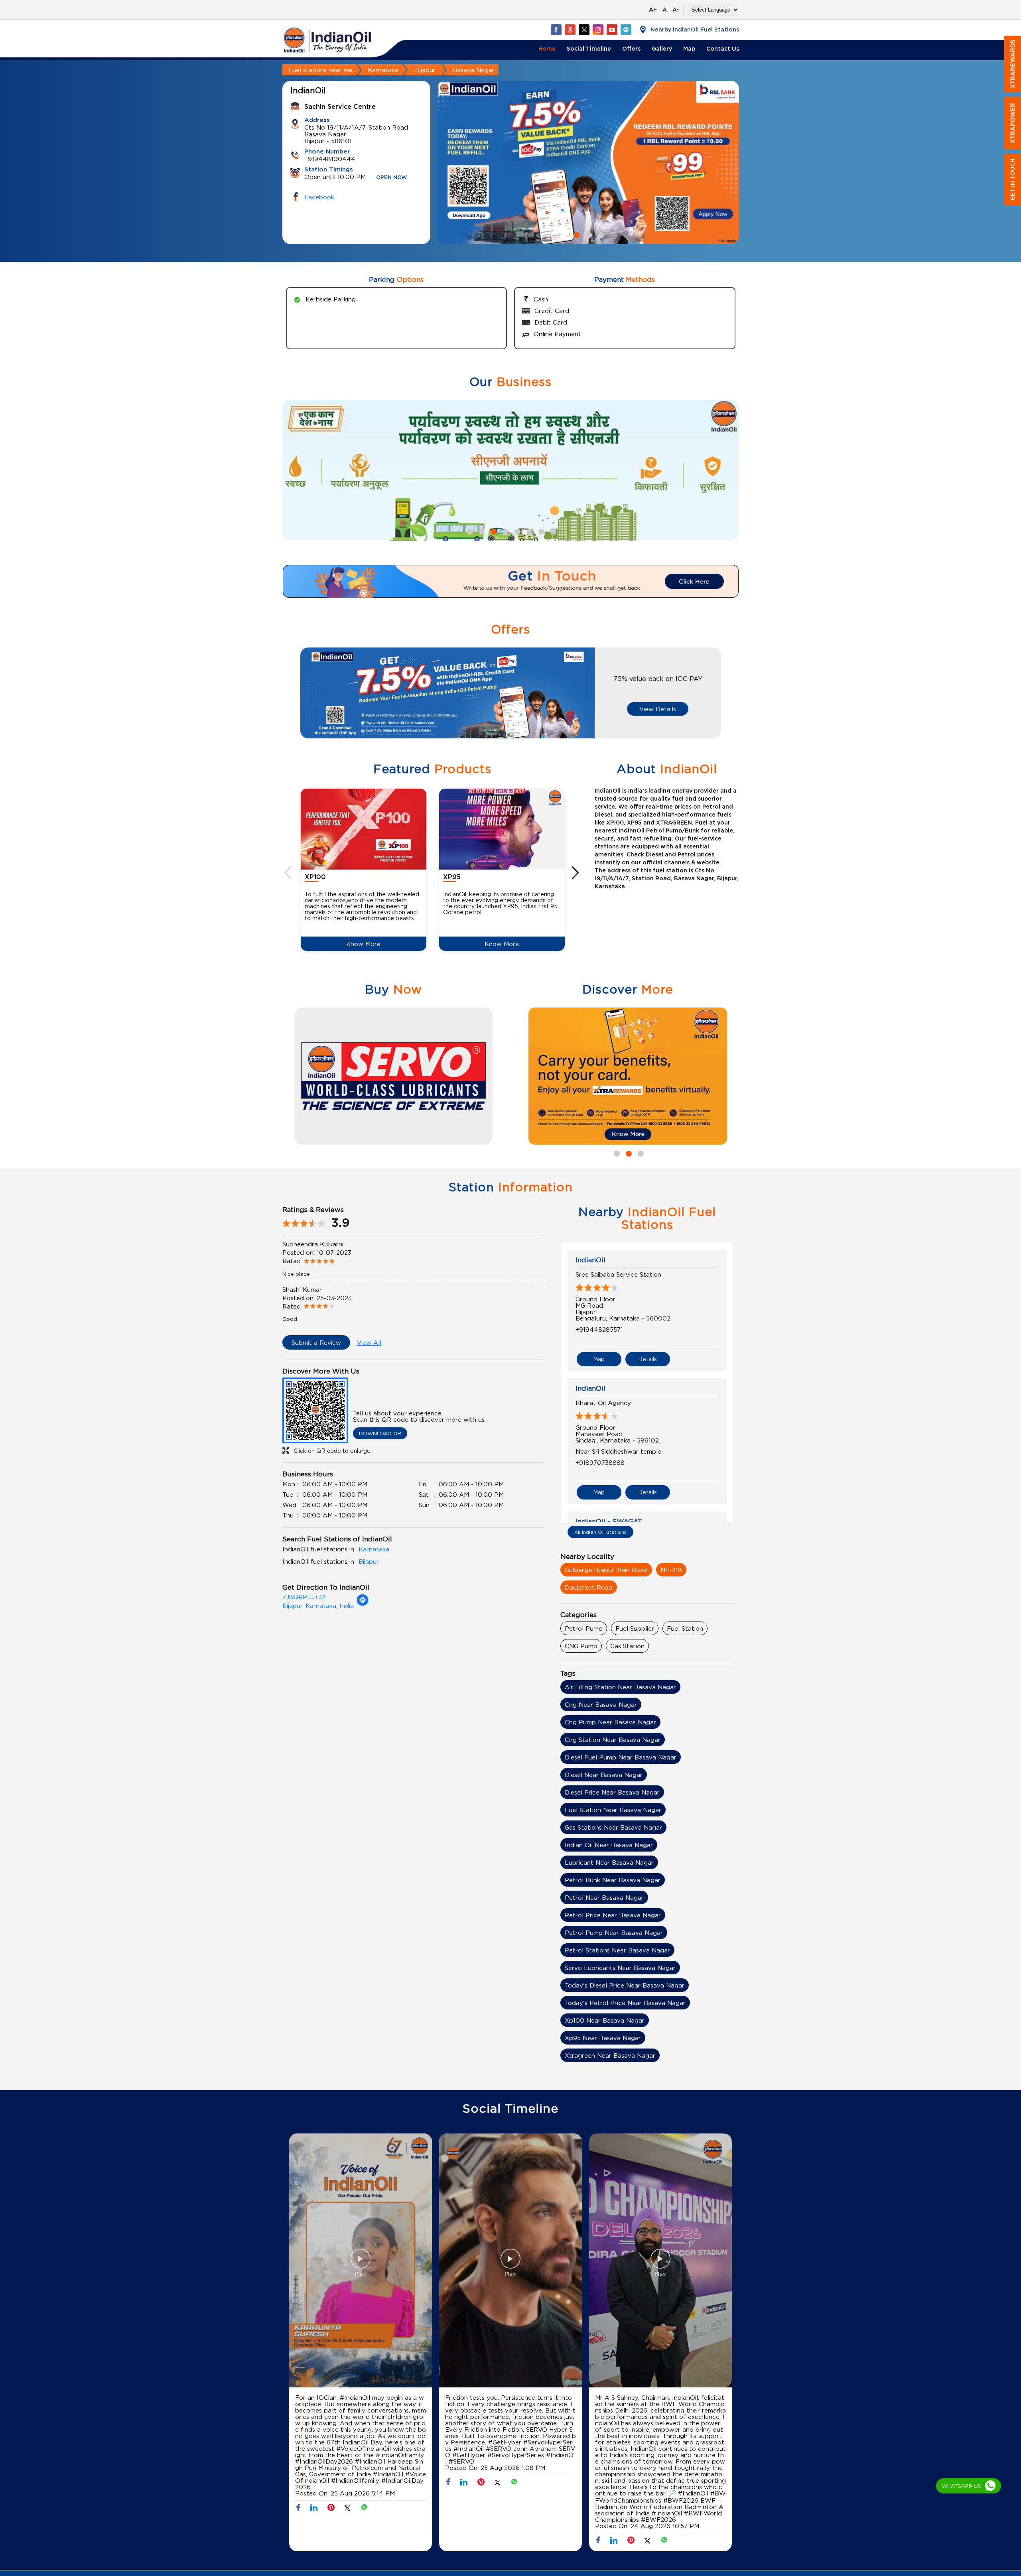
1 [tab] (576, 234)
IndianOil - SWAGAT (609, 1521)
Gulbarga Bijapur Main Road (606, 1570)
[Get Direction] (363, 1604)
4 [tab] (505, 531)
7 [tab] (540, 531)
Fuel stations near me (320, 70)
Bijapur (425, 70)
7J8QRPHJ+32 (304, 1597)
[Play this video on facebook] (361, 2263)
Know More (363, 944)
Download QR (380, 1433)
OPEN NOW (392, 178)
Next (576, 873)
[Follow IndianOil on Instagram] (598, 30)
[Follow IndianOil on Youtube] (612, 30)
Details (647, 1359)
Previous (289, 873)
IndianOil (590, 1260)
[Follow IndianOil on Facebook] (556, 30)
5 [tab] (516, 531)
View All (369, 1342)
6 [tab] (528, 531)
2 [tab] (588, 234)
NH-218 (671, 1570)
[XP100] (364, 829)
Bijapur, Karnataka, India (318, 1606)
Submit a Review (316, 1342)
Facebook (319, 197)
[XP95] (502, 829)
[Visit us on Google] (570, 30)
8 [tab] (552, 531)
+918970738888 (600, 1462)
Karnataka (383, 70)
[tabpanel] (588, 162)
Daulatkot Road (589, 1587)
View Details (658, 709)
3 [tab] (600, 234)
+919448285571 (599, 1329)
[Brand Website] (626, 30)
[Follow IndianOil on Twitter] (584, 30)
